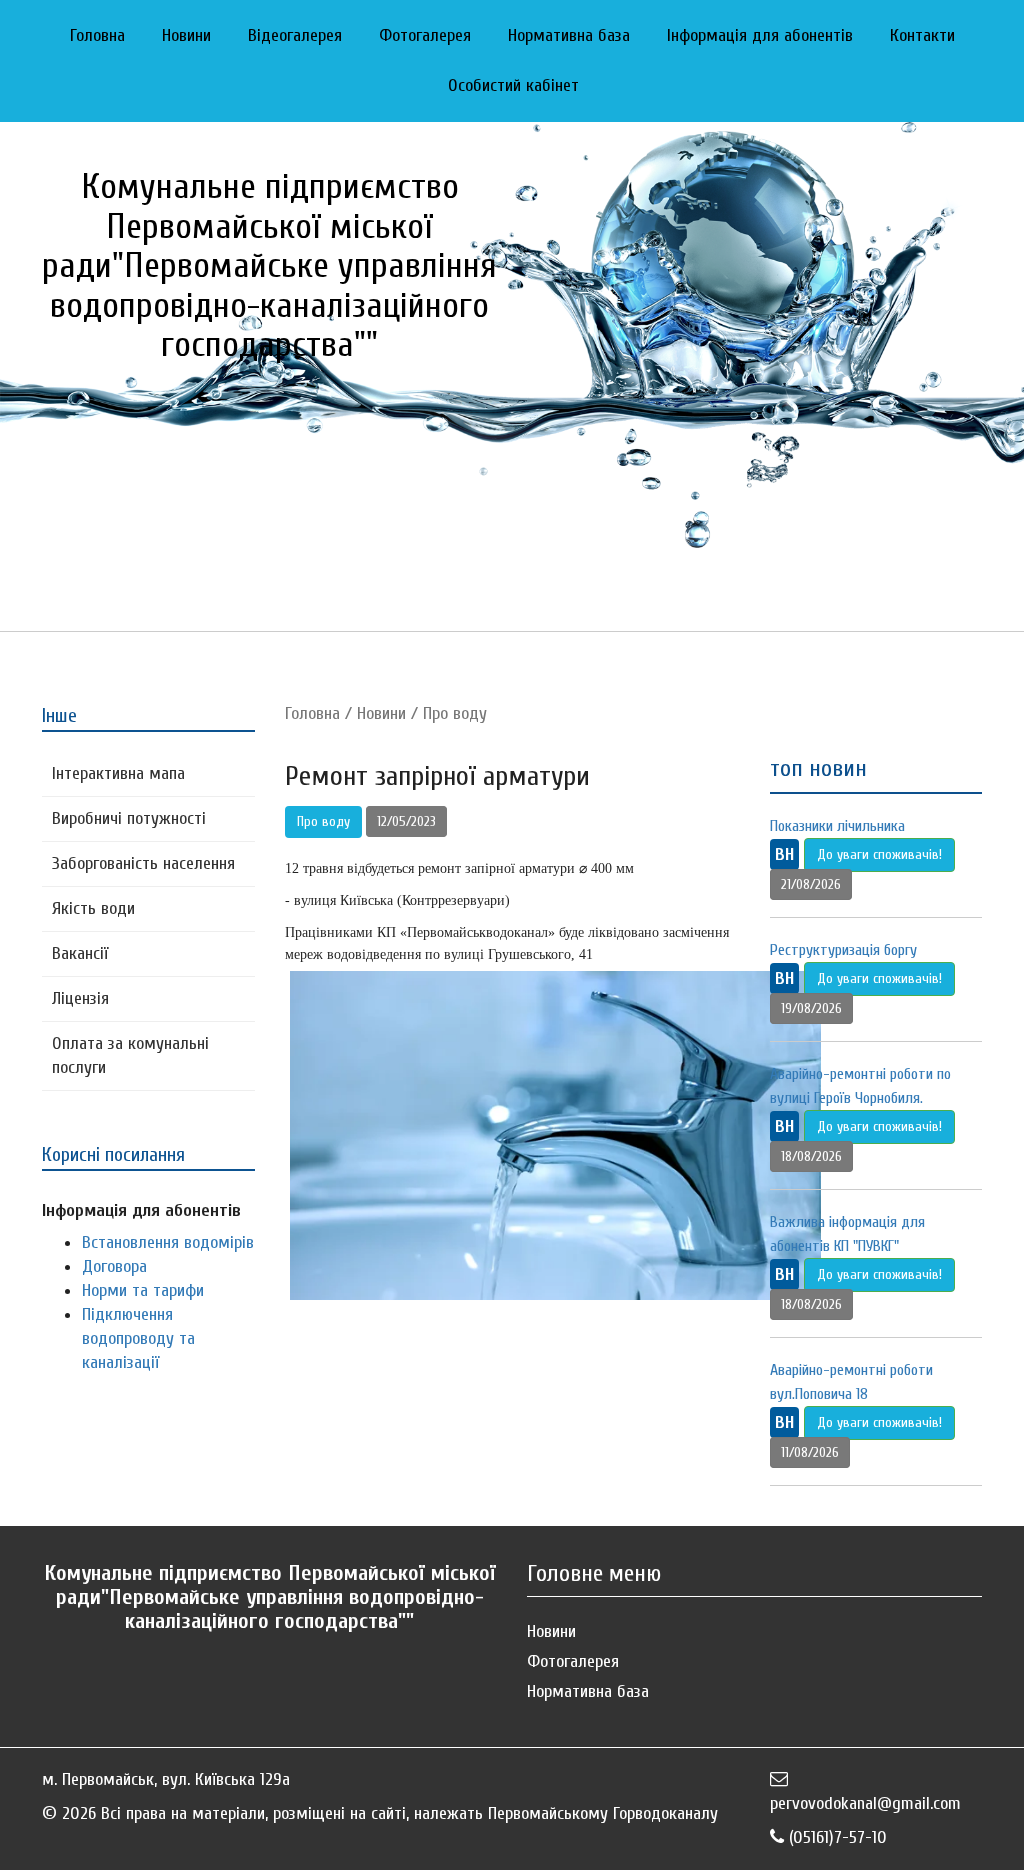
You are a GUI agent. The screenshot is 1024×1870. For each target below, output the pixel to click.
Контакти (922, 35)
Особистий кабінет (513, 85)
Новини (186, 35)
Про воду (455, 713)
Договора (114, 1266)
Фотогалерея (425, 35)
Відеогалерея (295, 35)
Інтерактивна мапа (118, 773)
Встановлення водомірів (168, 1242)
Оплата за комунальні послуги (130, 1055)
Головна (97, 35)
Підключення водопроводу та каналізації (138, 1338)
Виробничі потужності (129, 818)
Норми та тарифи (143, 1290)
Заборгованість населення (143, 863)
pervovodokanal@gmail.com (865, 1803)
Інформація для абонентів (760, 35)
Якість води (93, 908)
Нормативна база (569, 35)
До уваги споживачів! (879, 854)
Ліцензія (80, 998)
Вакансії (80, 953)
